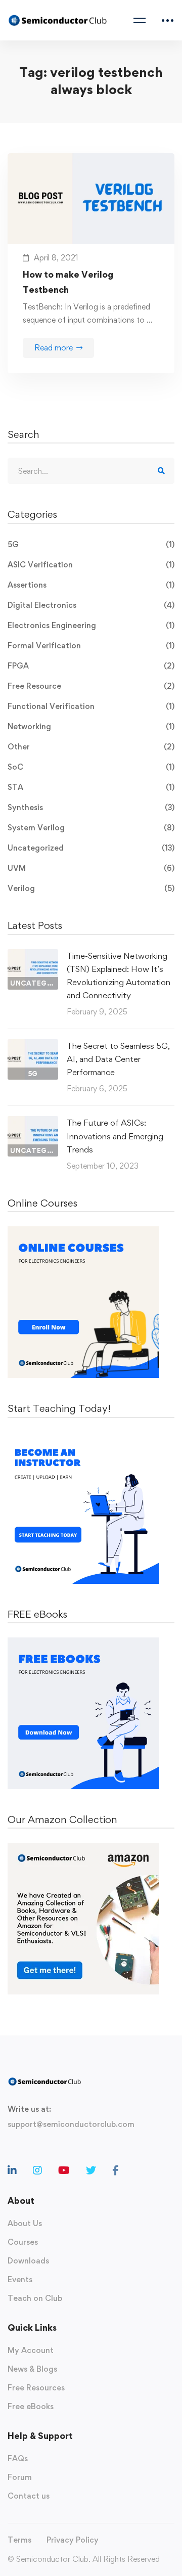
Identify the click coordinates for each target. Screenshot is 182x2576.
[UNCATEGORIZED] (33, 956)
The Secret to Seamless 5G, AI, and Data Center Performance (118, 1059)
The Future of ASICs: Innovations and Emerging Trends (115, 1136)
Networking (91, 726)
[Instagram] (37, 2170)
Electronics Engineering (91, 625)
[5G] (33, 1046)
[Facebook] (116, 2170)
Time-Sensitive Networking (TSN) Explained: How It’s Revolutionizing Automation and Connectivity (119, 975)
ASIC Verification (91, 565)
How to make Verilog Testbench (68, 282)
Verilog (91, 888)
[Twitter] (91, 2170)
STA (91, 787)
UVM (91, 868)
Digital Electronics (91, 605)
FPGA (91, 666)
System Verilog (91, 828)
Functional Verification (91, 706)
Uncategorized (91, 848)
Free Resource (91, 686)
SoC (91, 767)
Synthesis (91, 807)
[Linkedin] (12, 2170)
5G (91, 544)
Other (91, 747)
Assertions (91, 585)
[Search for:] (91, 471)
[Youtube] (64, 2170)
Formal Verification (91, 646)
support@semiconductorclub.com (71, 2124)
